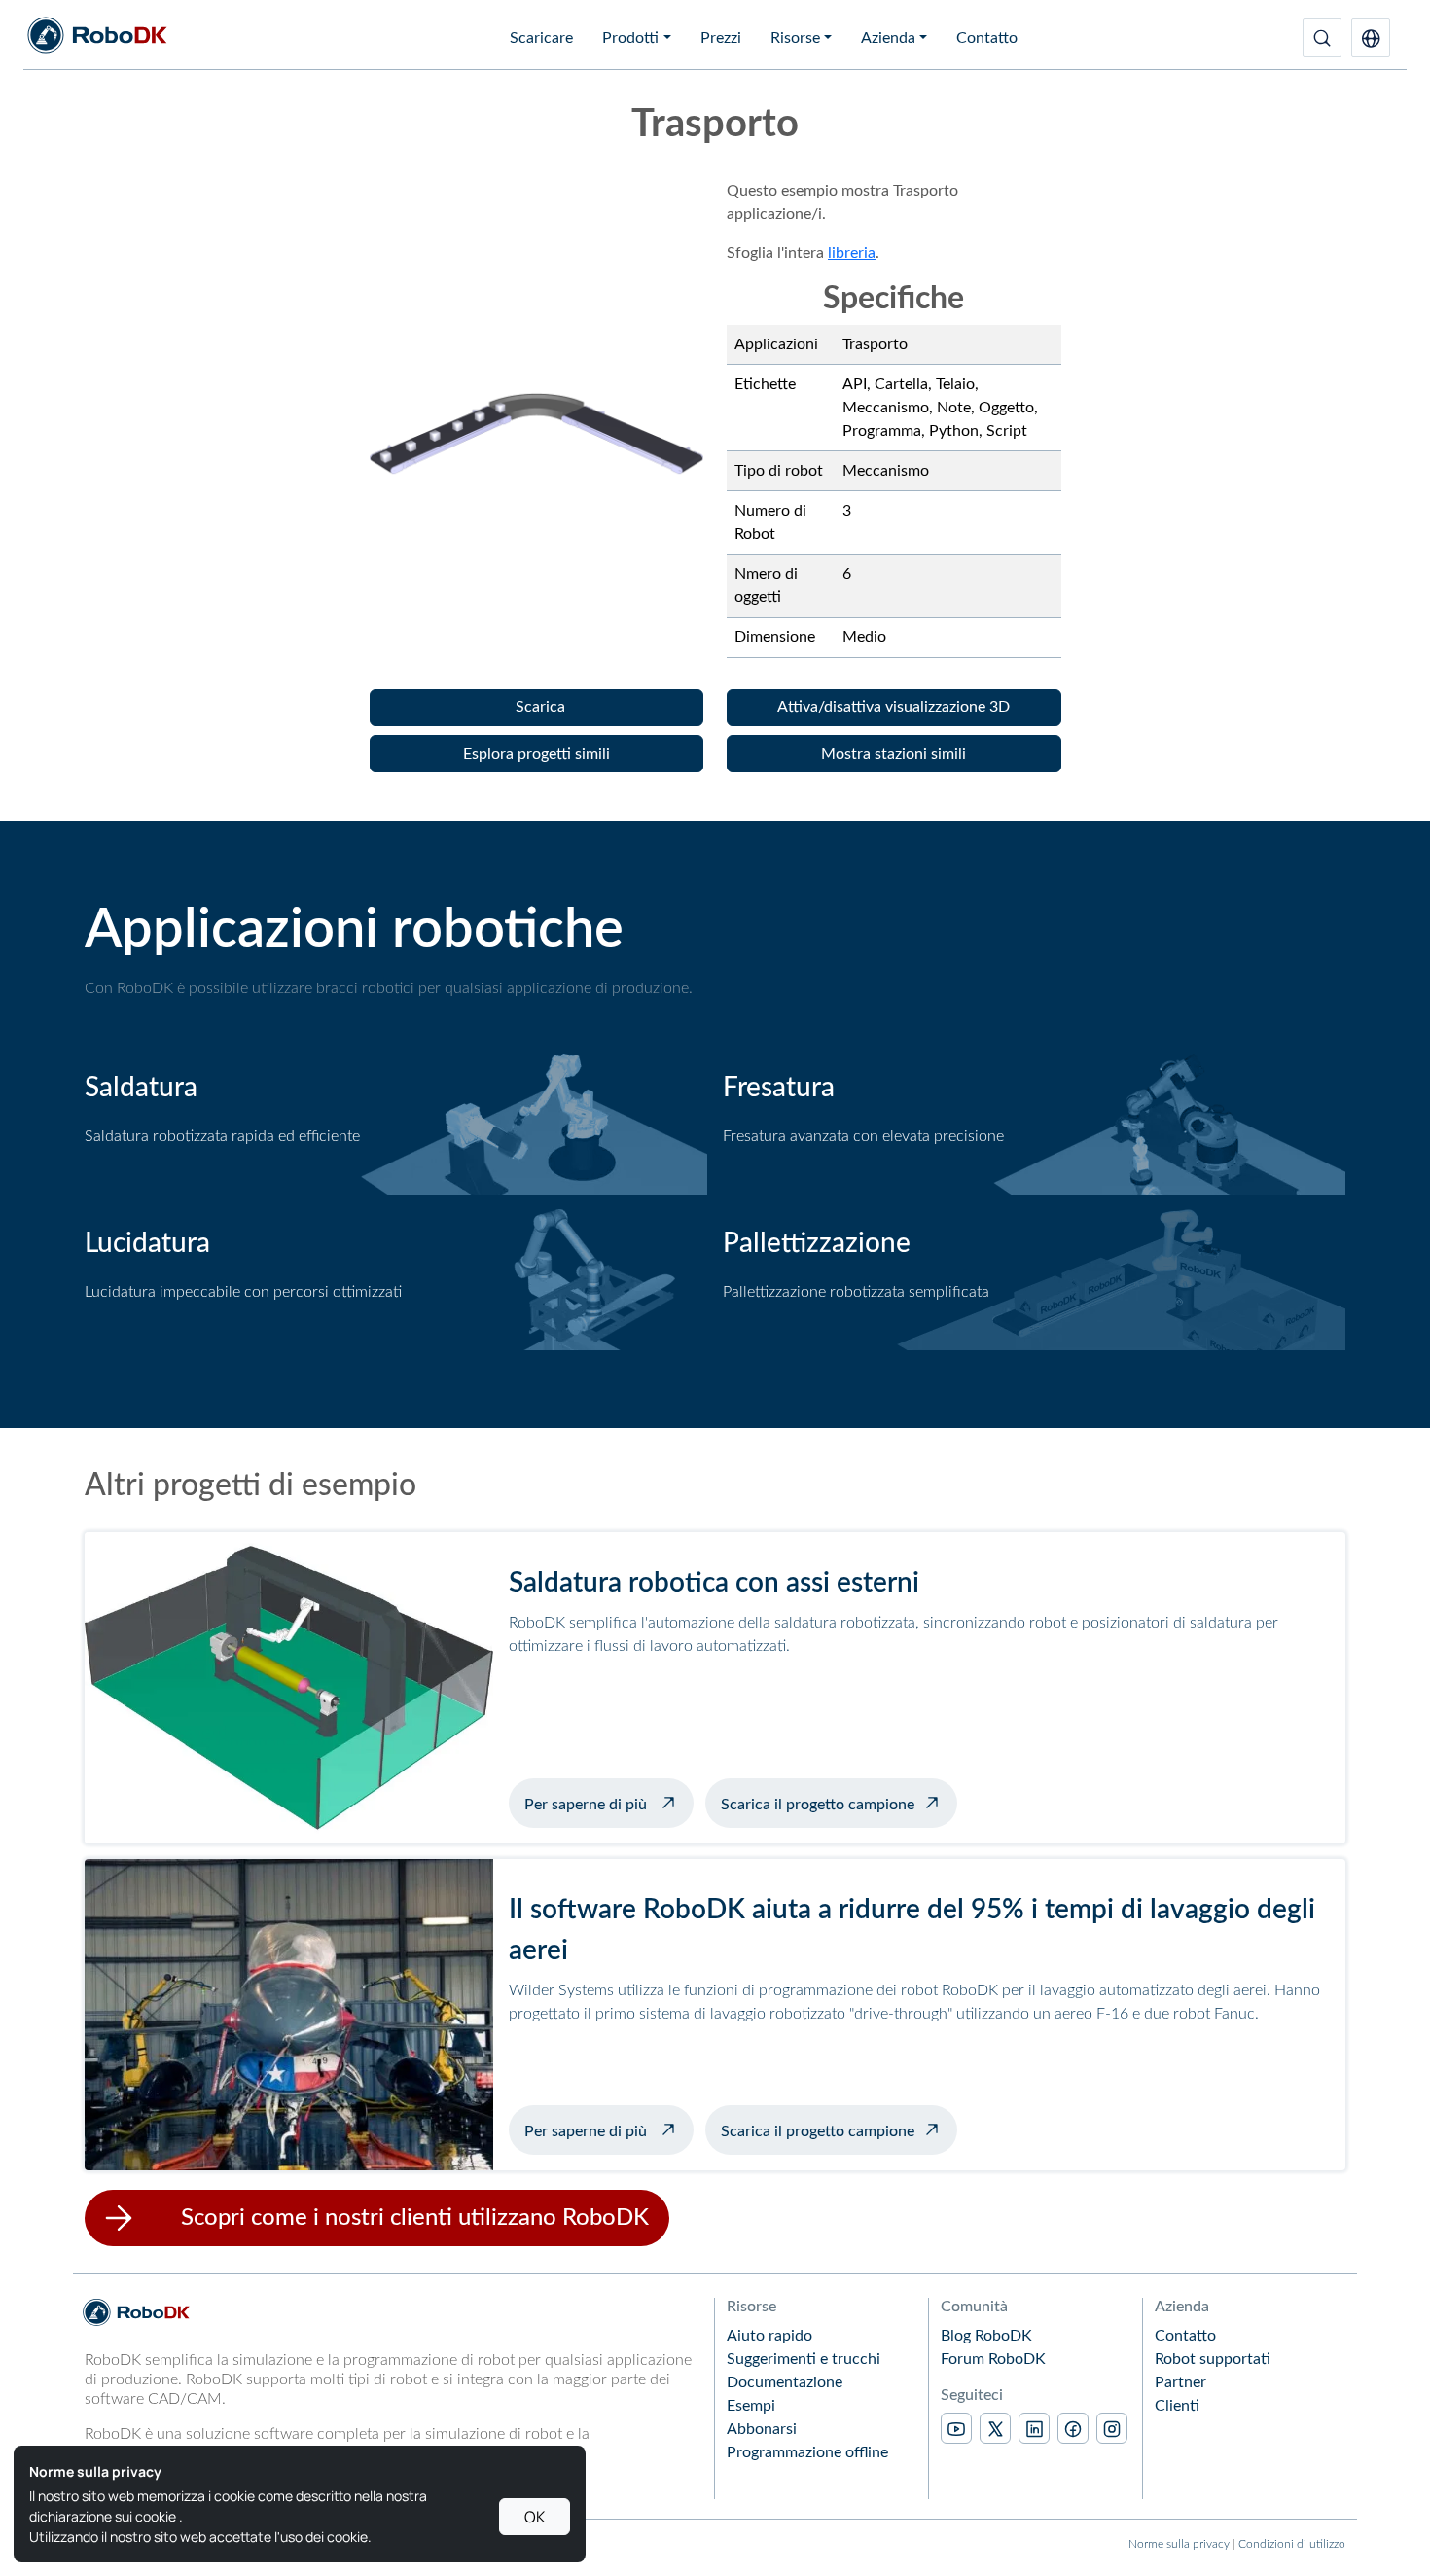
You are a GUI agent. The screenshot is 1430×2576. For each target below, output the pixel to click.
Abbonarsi (762, 2429)
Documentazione (785, 2382)
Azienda (888, 38)
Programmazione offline (807, 2452)
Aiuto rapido (769, 2336)
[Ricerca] (1322, 38)
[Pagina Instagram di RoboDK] (1112, 2428)
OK (535, 2517)
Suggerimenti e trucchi (804, 2359)
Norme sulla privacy (1179, 2544)
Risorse (795, 38)
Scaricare (541, 38)
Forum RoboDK (993, 2359)
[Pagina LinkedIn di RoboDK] (1034, 2428)
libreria (852, 253)
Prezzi (721, 38)
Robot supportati (1213, 2359)
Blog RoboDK (986, 2336)
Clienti (1177, 2406)
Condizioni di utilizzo (1292, 2544)
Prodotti (630, 38)
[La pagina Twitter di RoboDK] (995, 2428)
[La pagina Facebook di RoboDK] (1073, 2428)
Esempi (751, 2406)
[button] (1371, 38)
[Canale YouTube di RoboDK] (956, 2428)
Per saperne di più (609, 1803)
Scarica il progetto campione (818, 1805)
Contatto (987, 38)
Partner (1180, 2382)
